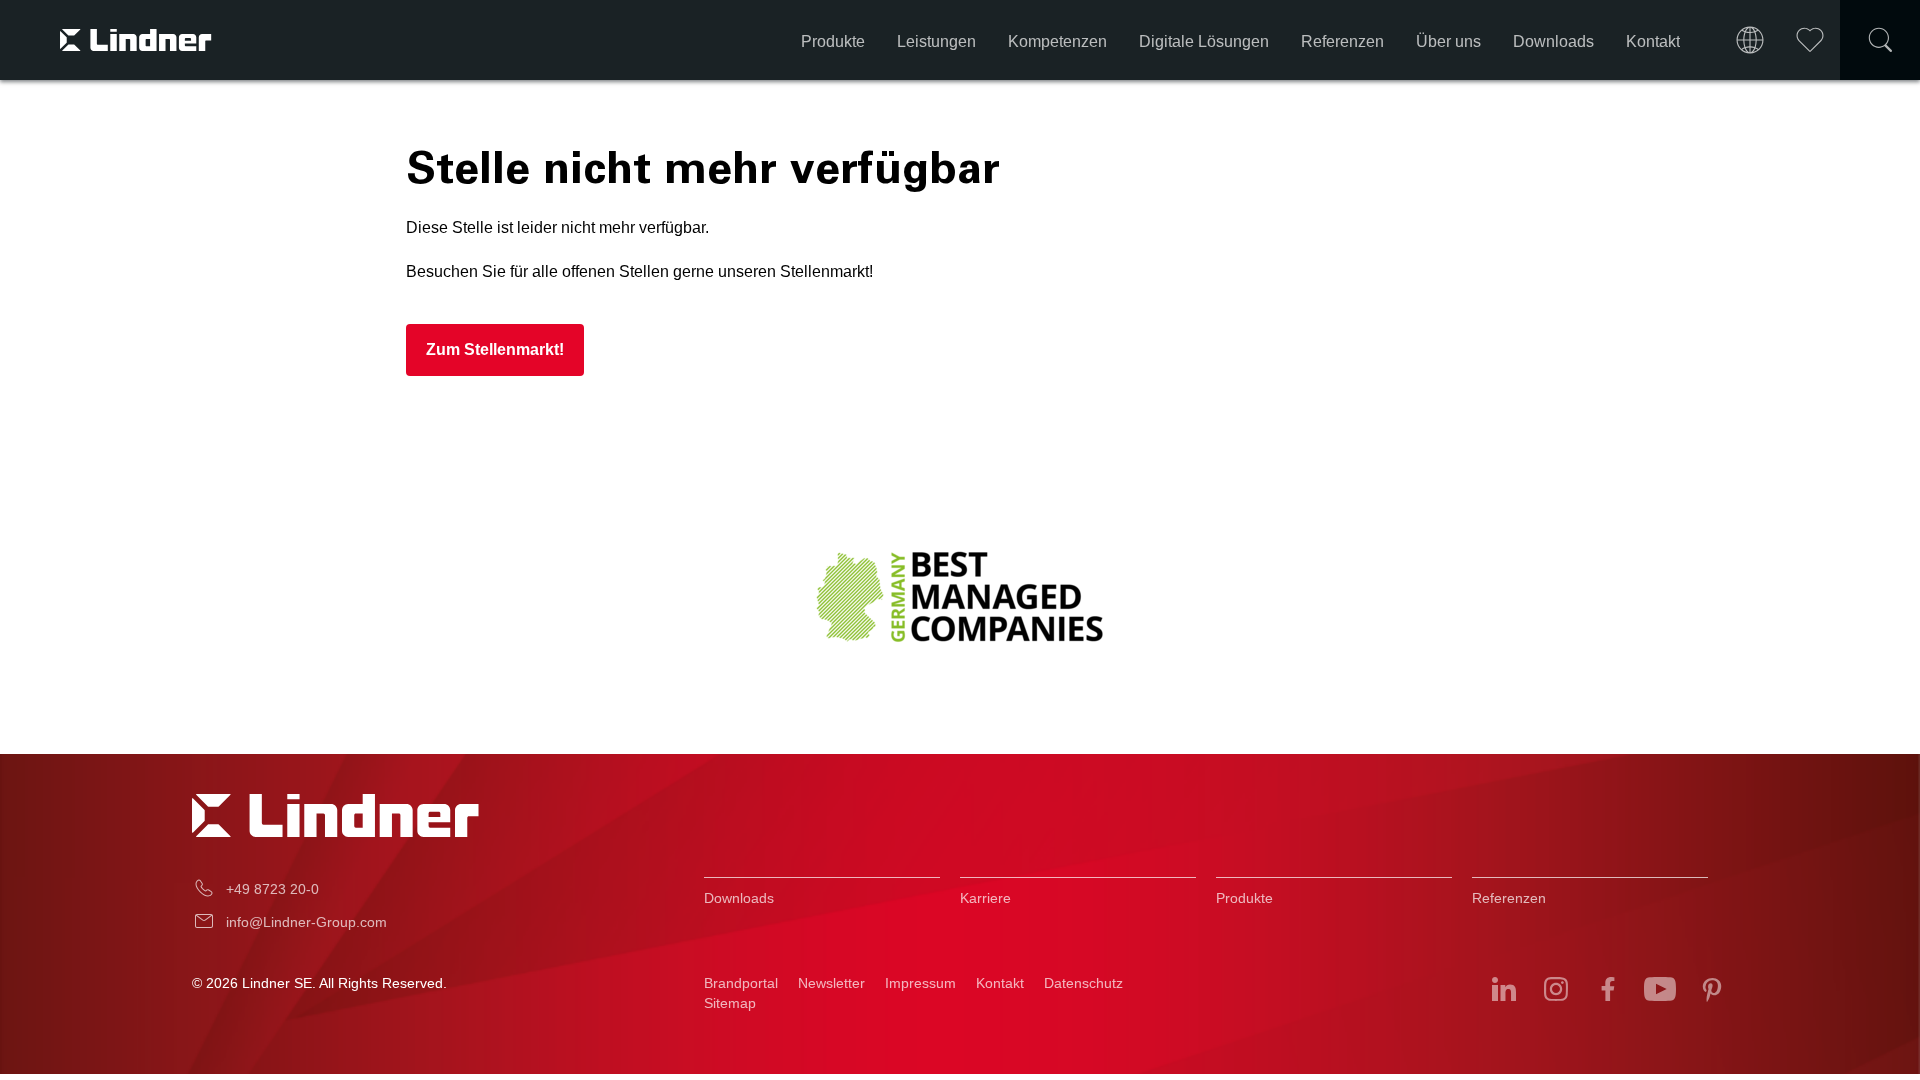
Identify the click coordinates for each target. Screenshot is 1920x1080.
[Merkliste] (1810, 40)
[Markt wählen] (1750, 40)
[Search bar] (1880, 40)
